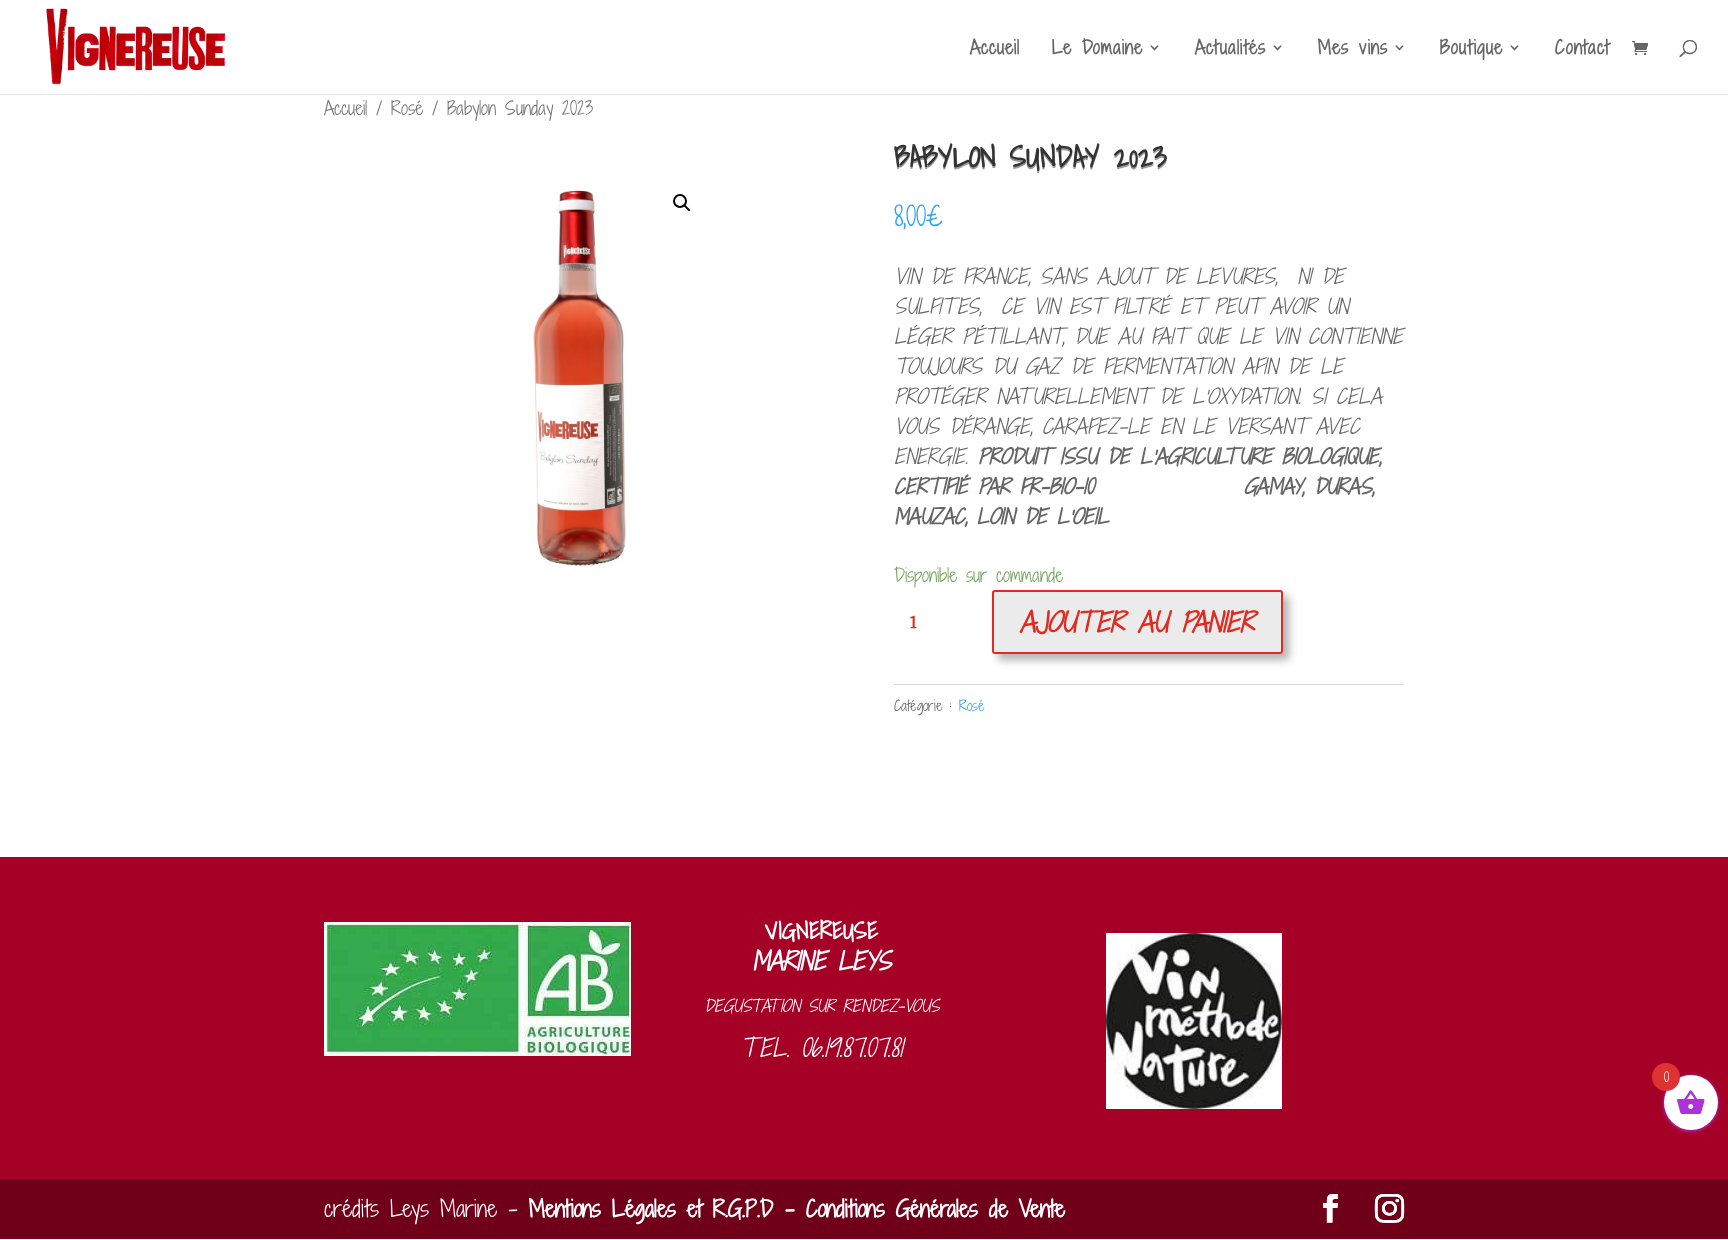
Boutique (1471, 50)
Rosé (407, 107)
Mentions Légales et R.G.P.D (651, 1208)
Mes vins (1353, 50)
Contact (1582, 50)
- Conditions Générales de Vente (919, 1208)
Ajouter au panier (1137, 621)
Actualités (1230, 50)
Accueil (995, 50)
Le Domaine (1097, 50)
